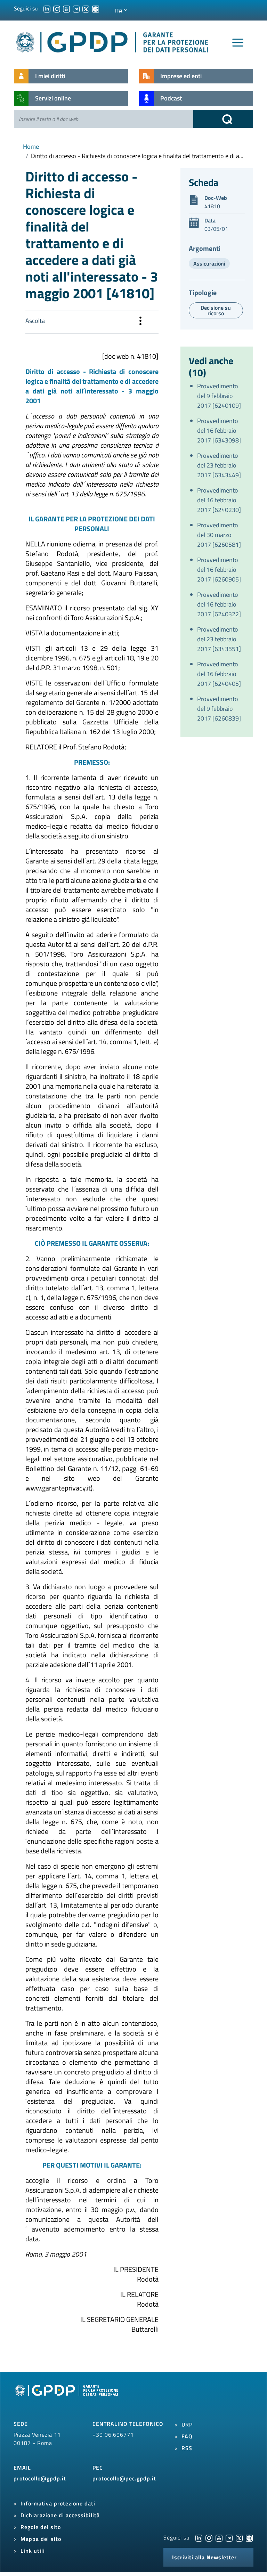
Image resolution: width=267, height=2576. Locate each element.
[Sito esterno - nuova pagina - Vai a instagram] (209, 2537)
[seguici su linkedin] (47, 8)
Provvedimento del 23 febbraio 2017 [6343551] (219, 639)
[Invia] (223, 119)
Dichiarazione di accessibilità (60, 2515)
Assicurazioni (209, 263)
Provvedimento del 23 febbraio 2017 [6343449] (219, 465)
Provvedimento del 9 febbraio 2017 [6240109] (219, 396)
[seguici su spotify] (96, 8)
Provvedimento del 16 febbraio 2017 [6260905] (219, 570)
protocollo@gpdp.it (40, 2478)
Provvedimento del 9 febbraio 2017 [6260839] (219, 709)
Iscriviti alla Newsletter (204, 2557)
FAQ (187, 2436)
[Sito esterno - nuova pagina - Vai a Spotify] (249, 2537)
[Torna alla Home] (113, 41)
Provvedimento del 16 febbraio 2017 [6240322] (219, 604)
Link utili (33, 2551)
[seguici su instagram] (57, 8)
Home (31, 147)
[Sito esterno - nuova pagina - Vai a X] (239, 2537)
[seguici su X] (86, 8)
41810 (212, 206)
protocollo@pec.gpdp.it (124, 2478)
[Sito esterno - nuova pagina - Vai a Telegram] (229, 2537)
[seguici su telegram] (76, 8)
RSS (187, 2448)
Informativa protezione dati (58, 2503)
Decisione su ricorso (216, 310)
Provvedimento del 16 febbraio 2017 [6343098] (219, 430)
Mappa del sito (41, 2539)
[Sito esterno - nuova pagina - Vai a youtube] (219, 2537)
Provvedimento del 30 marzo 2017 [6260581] (219, 535)
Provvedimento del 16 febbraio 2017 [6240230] (219, 500)
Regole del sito (41, 2527)
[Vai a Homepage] (67, 2398)
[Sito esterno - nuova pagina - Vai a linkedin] (199, 2537)
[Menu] (238, 43)
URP (187, 2424)
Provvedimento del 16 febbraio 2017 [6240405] (219, 674)
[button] (140, 322)
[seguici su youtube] (66, 8)
